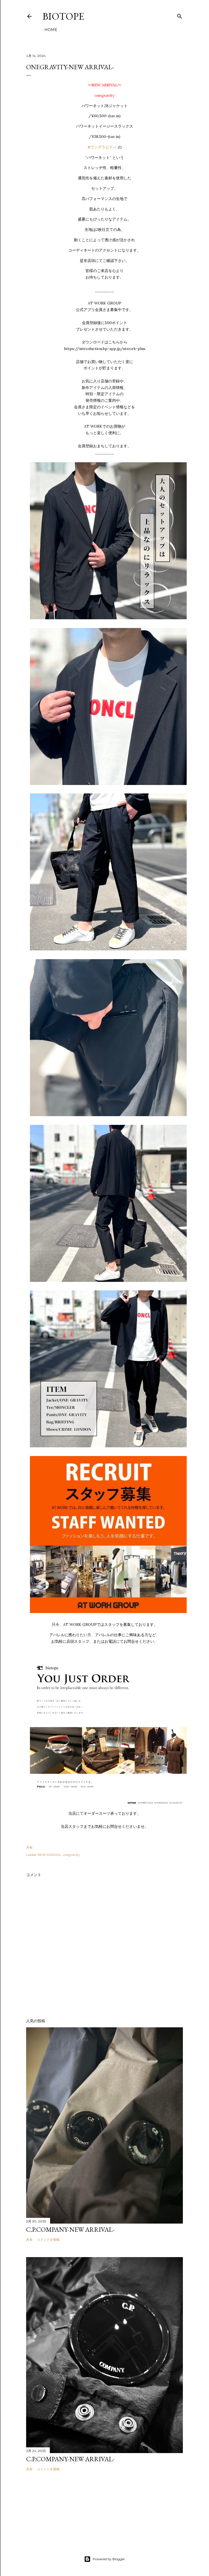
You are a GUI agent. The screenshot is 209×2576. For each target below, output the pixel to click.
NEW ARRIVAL (49, 1855)
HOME (51, 30)
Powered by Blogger (109, 2559)
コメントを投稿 (48, 2240)
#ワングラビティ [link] (102, 147)
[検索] (180, 15)
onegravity (71, 1855)
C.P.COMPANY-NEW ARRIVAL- (70, 2229)
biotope (63, 16)
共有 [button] (29, 1847)
